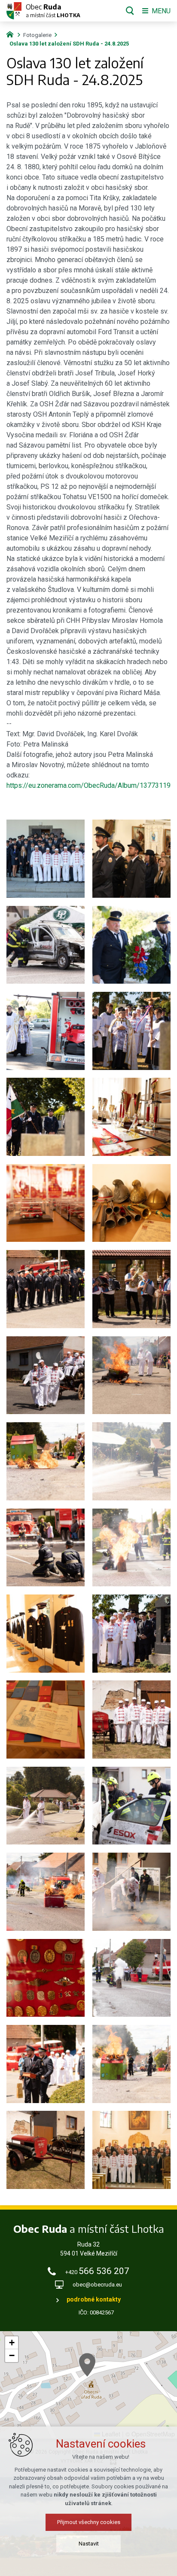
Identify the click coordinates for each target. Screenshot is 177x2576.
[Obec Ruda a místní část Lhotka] (14, 11)
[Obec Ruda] (12, 34)
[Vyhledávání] (130, 11)
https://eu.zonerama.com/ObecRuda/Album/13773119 (88, 785)
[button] (87, 2365)
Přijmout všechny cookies (89, 2522)
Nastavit (89, 2544)
